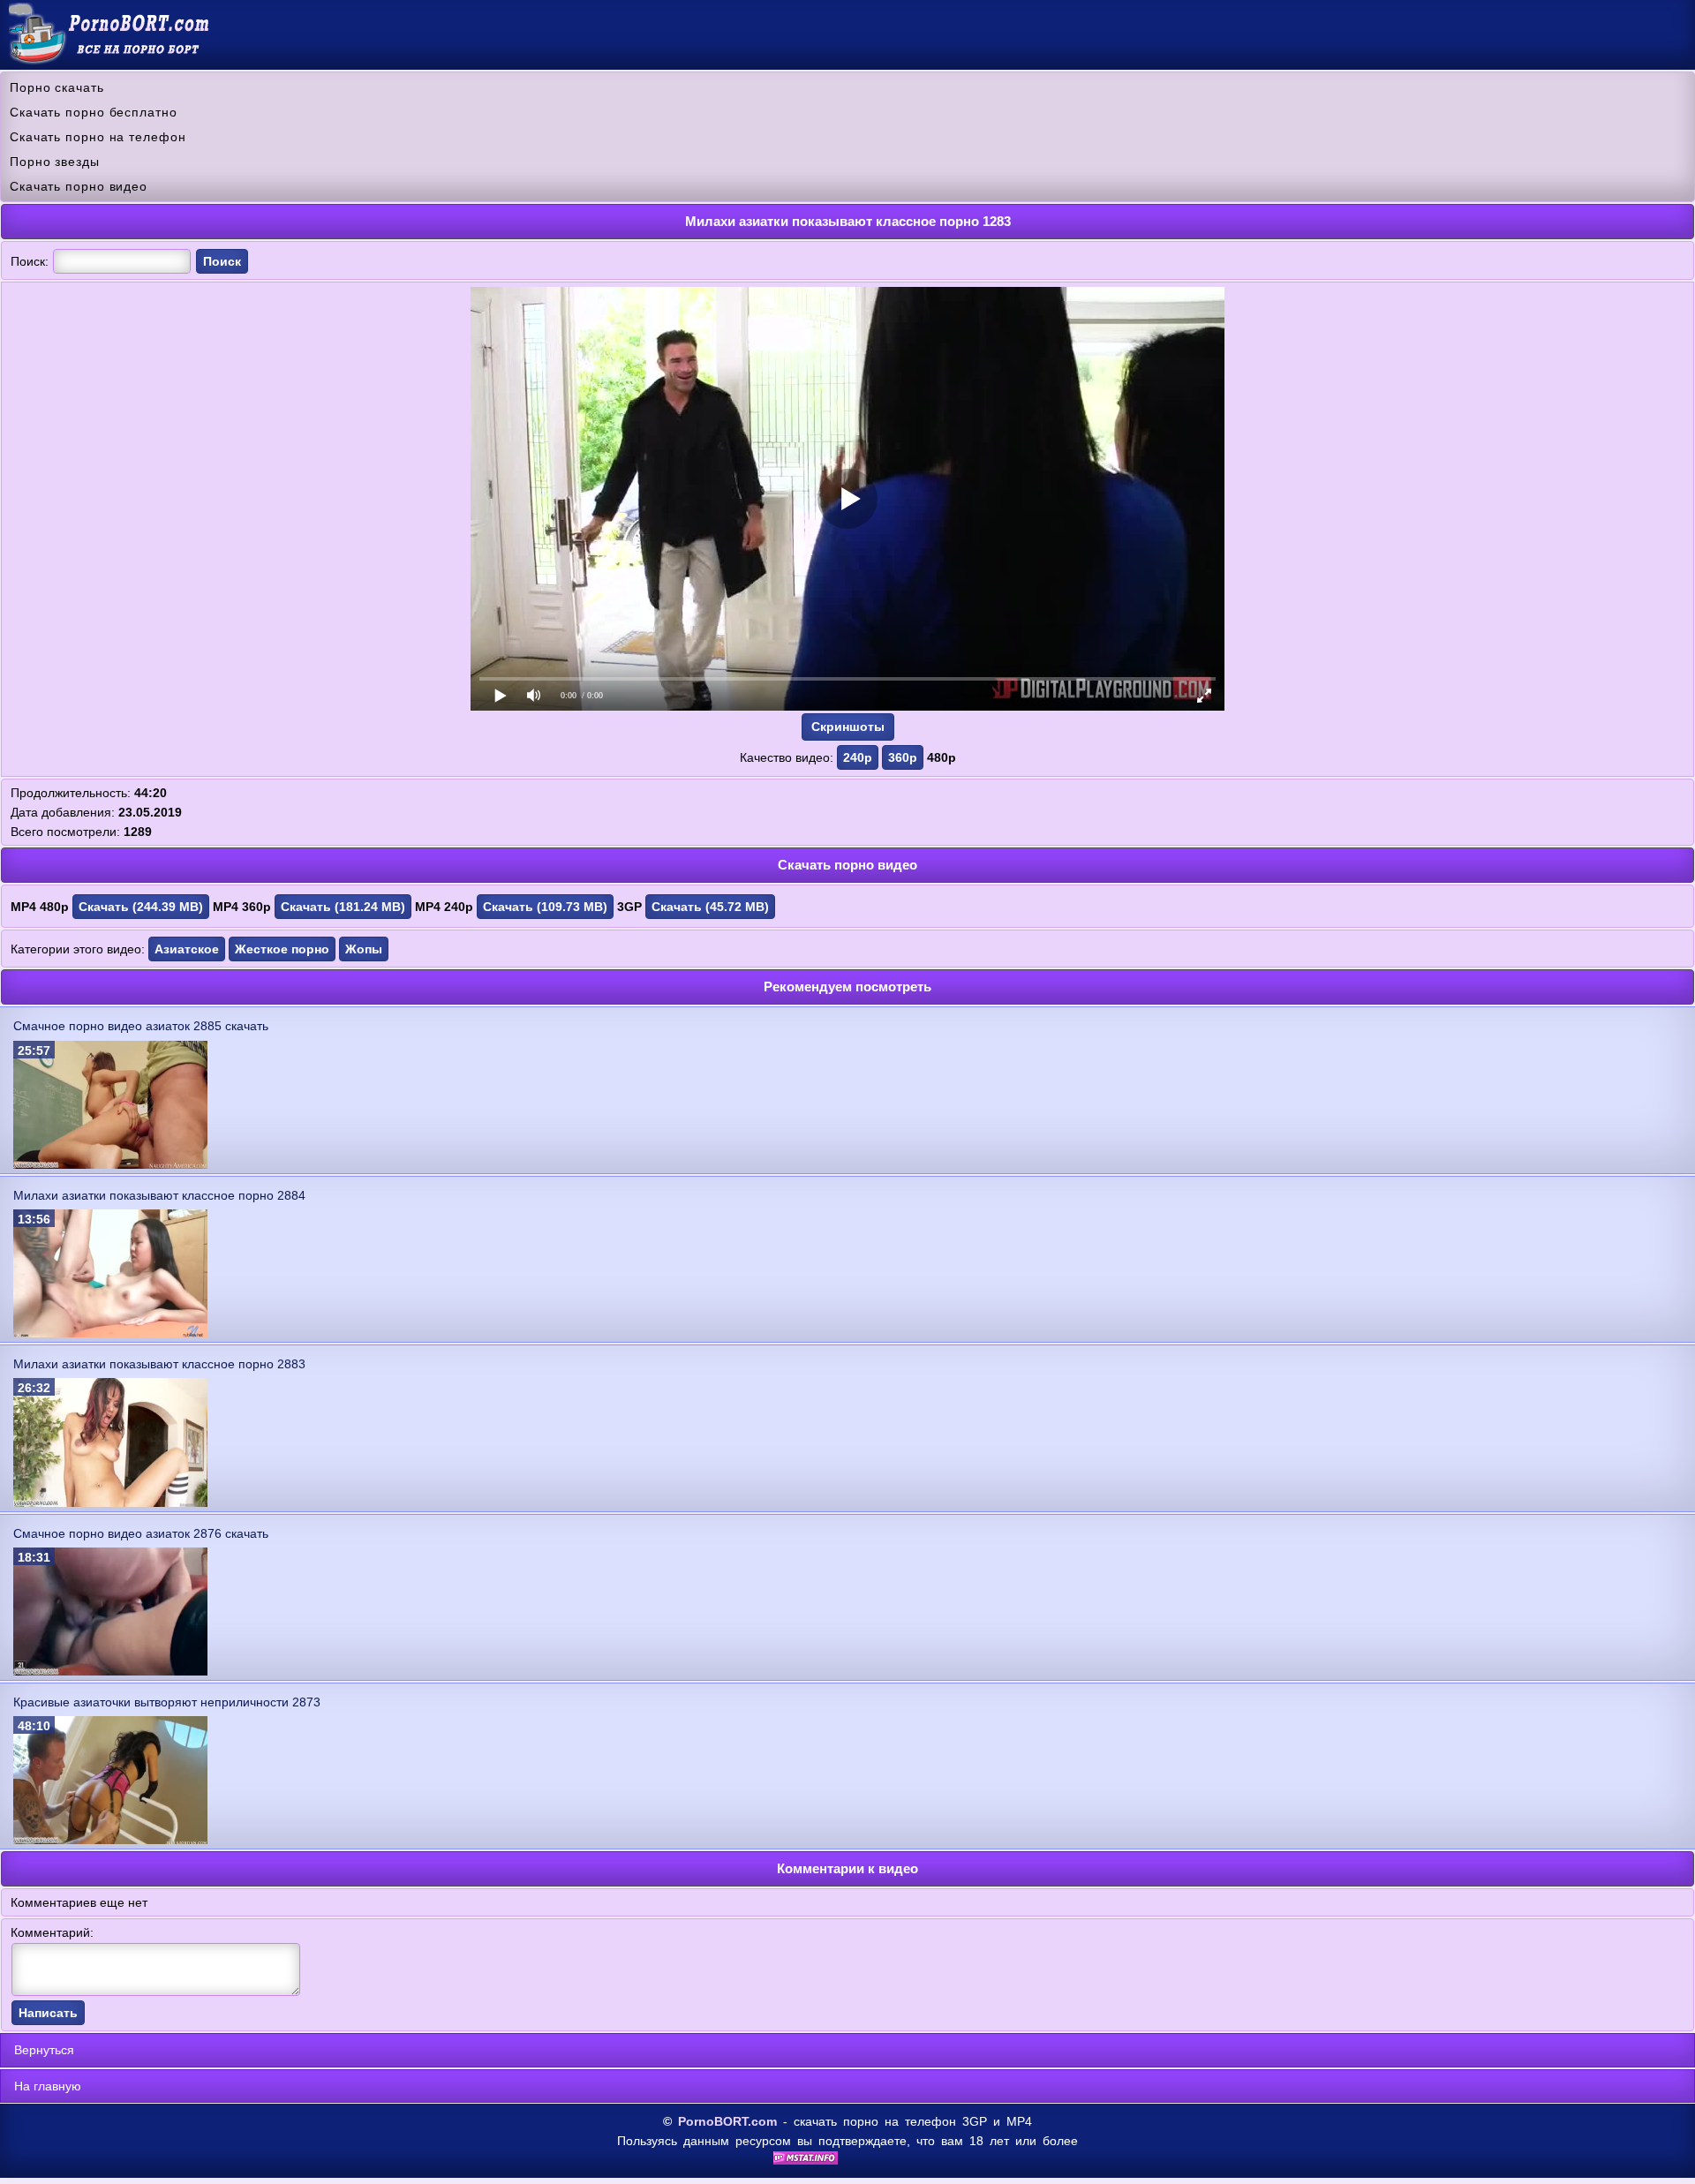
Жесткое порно (282, 949)
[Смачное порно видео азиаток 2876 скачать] (110, 1671)
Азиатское (187, 949)
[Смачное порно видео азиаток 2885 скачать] (110, 1164)
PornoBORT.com (727, 2121)
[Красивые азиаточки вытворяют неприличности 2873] (110, 1840)
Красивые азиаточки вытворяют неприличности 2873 (167, 1702)
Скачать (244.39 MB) (141, 907)
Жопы (364, 949)
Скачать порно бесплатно (94, 112)
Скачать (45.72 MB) (710, 907)
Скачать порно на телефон (98, 137)
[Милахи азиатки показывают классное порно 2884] (110, 1333)
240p (858, 757)
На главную (48, 2086)
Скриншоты (848, 727)
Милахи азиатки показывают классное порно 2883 (159, 1364)
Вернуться (44, 2050)
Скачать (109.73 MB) (545, 907)
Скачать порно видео (79, 186)
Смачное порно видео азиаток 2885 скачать (141, 1026)
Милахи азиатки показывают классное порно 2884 (159, 1195)
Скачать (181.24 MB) (343, 907)
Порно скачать (57, 87)
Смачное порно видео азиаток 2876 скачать (141, 1533)
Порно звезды (55, 162)
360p (903, 757)
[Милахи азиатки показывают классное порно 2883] (110, 1502)
